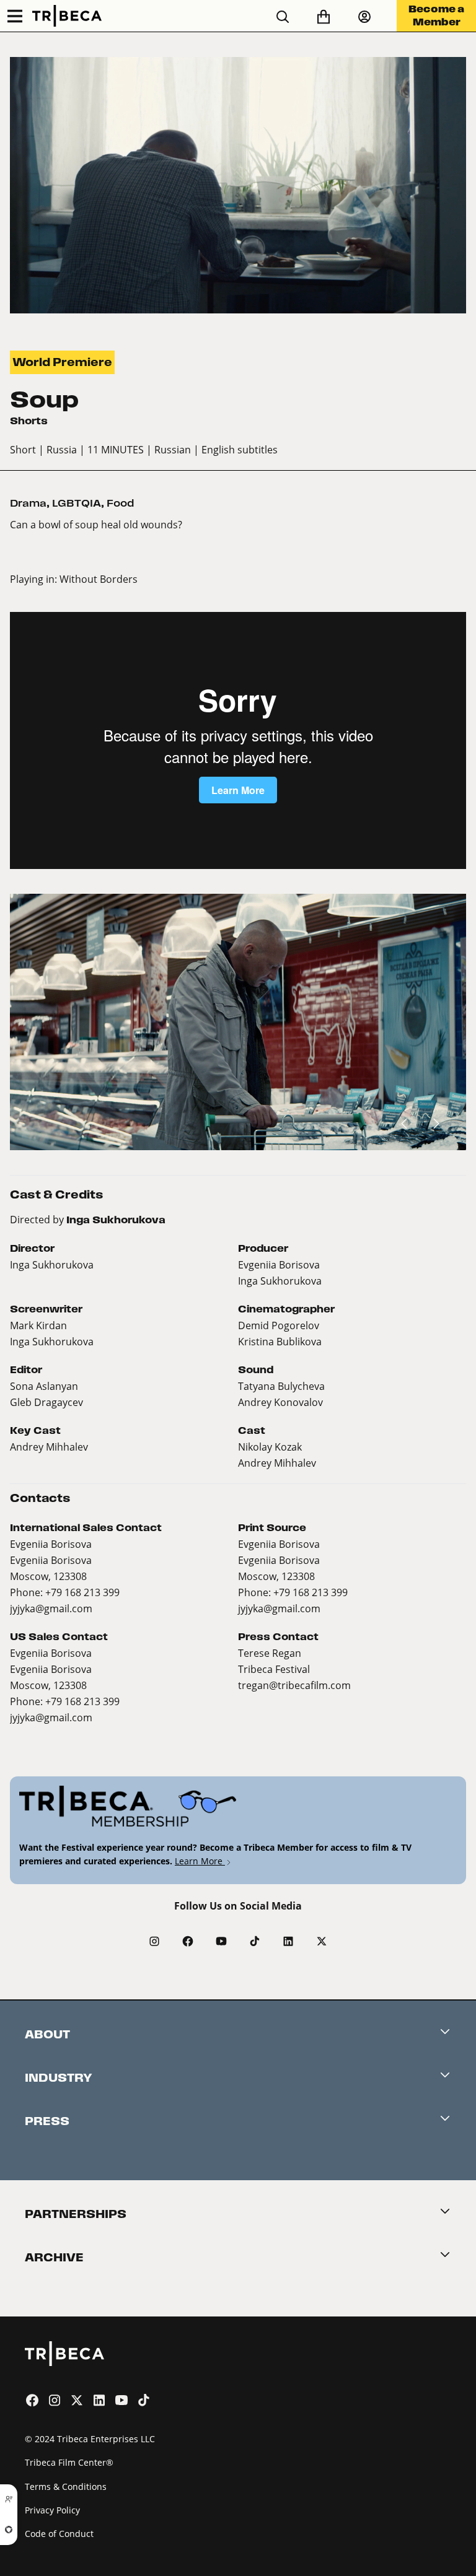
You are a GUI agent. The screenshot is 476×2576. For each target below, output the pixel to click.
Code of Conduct (59, 2534)
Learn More (200, 1861)
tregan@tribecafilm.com (294, 1685)
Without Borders (99, 579)
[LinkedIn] (288, 1941)
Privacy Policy (52, 2510)
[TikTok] (255, 1941)
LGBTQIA (77, 503)
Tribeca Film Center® (69, 2462)
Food (120, 503)
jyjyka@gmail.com (51, 1608)
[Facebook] (188, 1941)
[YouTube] (221, 1941)
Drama (28, 503)
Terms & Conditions (66, 2486)
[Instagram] (154, 1941)
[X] (322, 1941)
